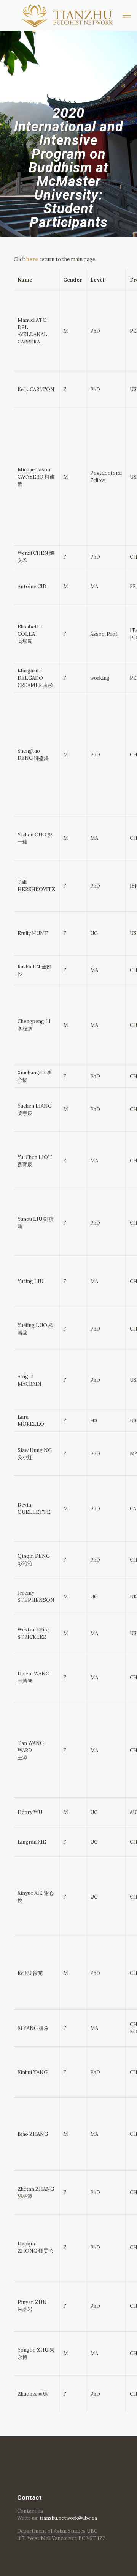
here (32, 259)
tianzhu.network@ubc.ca (68, 2518)
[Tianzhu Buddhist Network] (68, 15)
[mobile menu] (127, 15)
